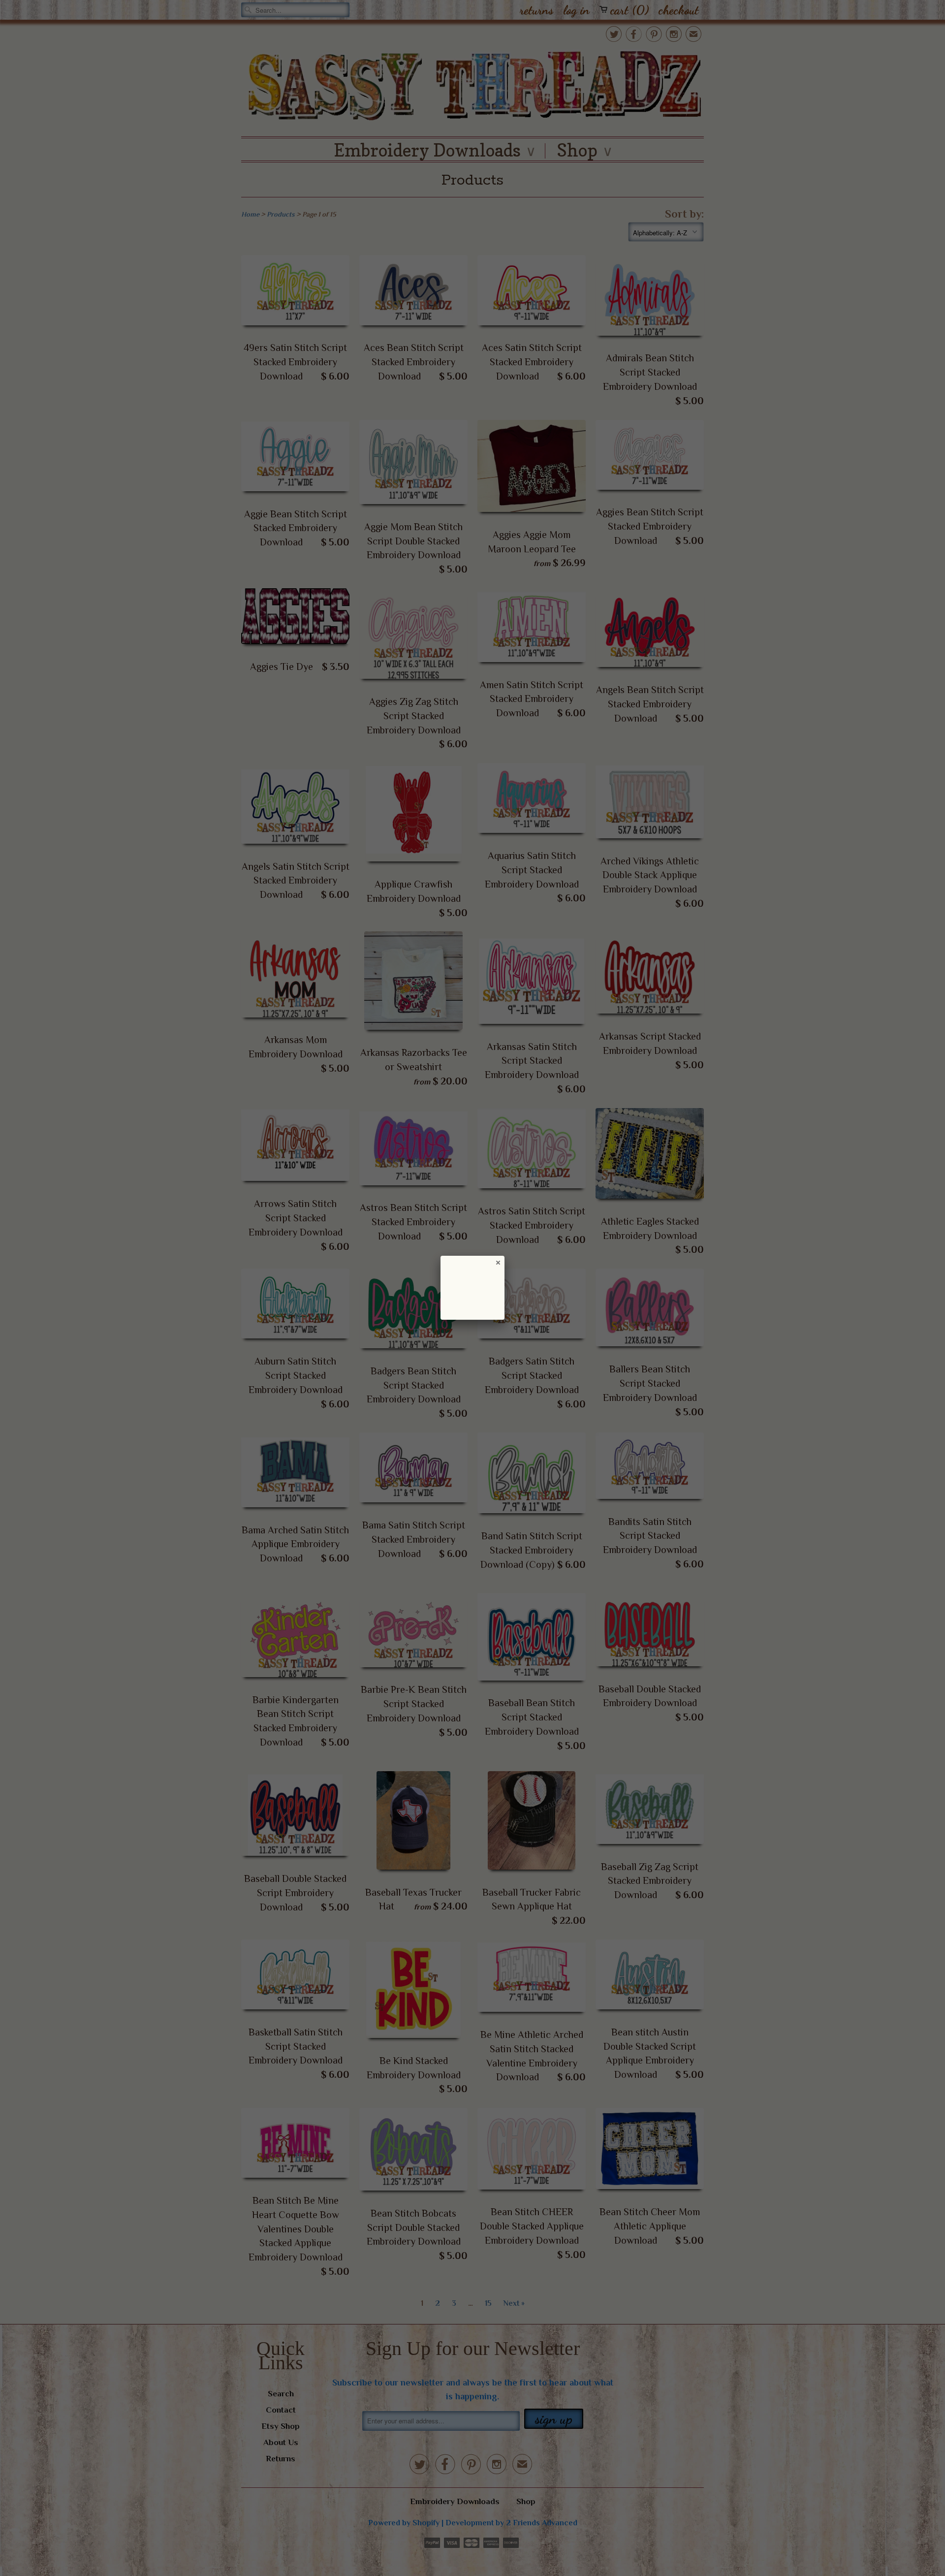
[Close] (498, 1262)
